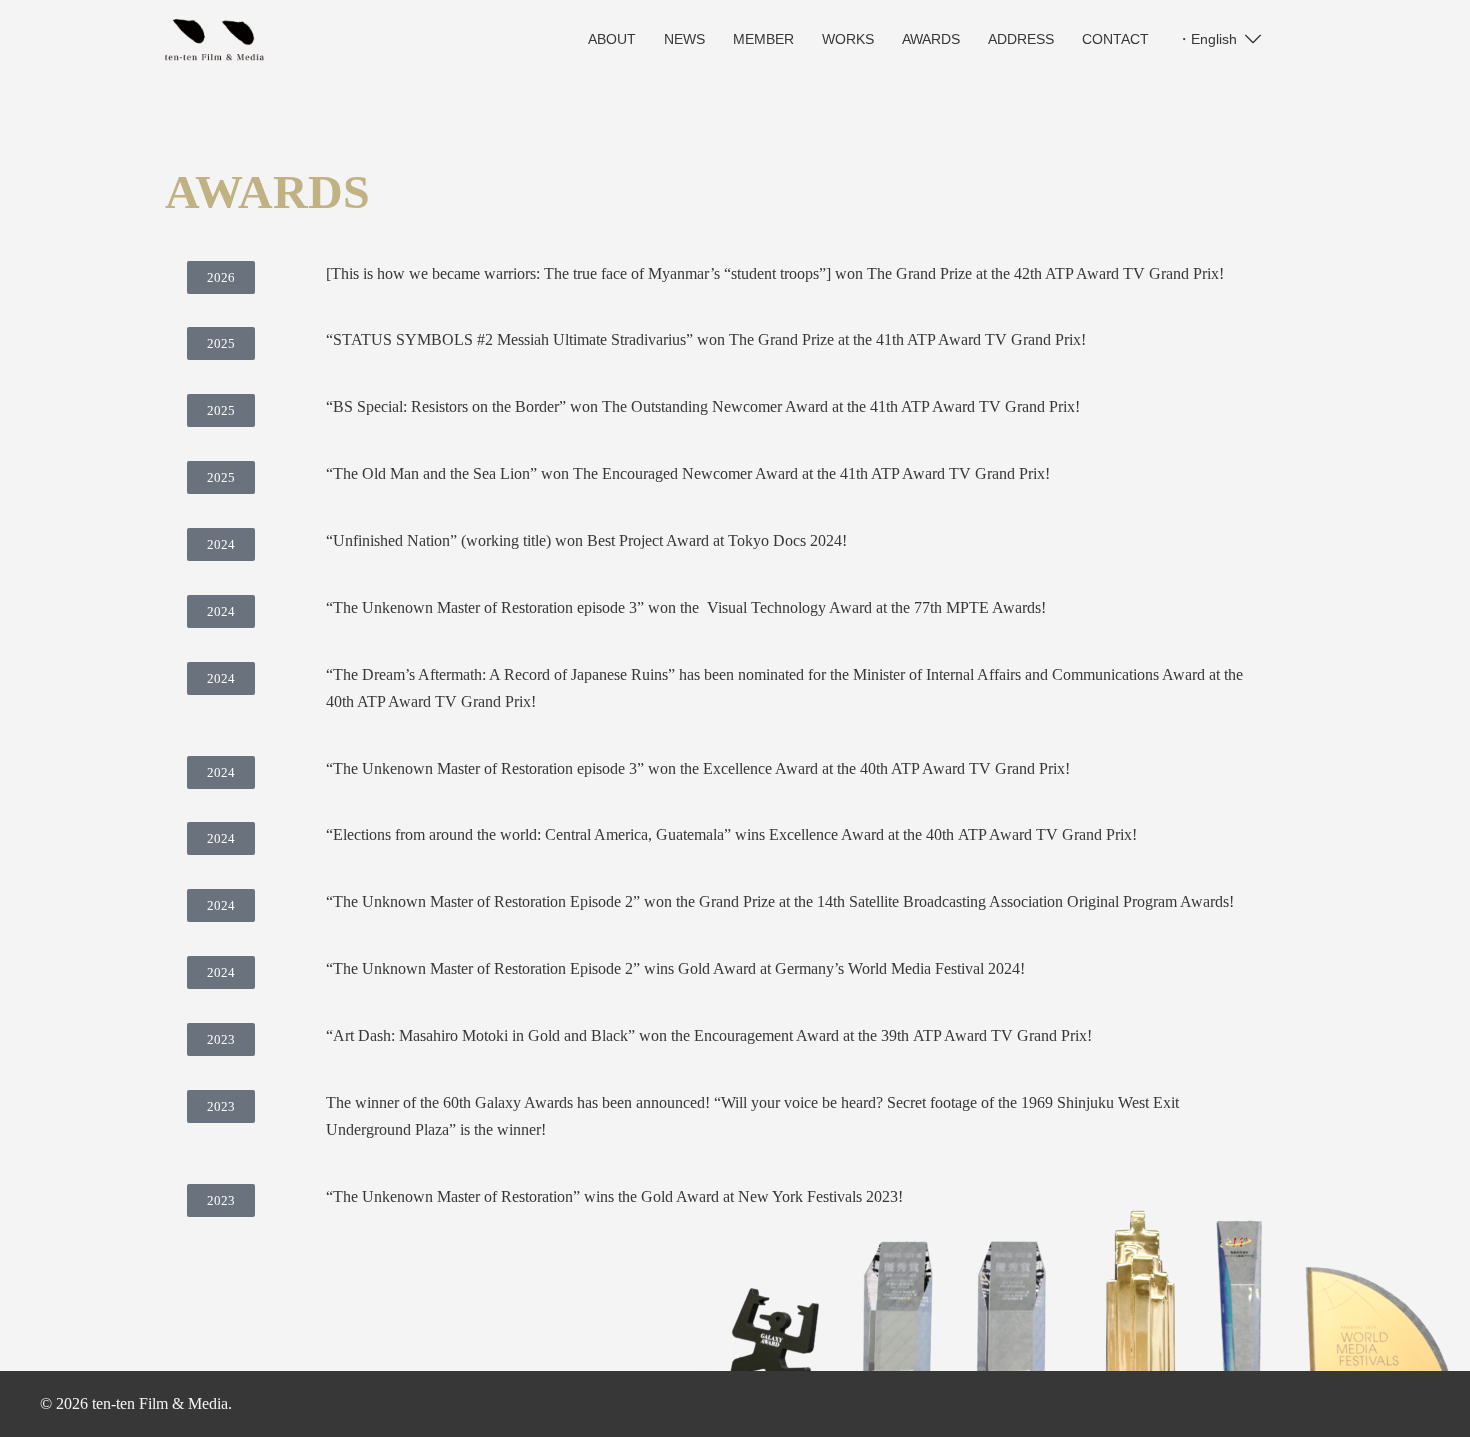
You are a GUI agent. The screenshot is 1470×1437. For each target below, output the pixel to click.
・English (1207, 39)
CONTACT (1115, 39)
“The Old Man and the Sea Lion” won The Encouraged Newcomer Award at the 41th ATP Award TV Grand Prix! (688, 473)
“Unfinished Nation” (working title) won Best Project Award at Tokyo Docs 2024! (586, 540)
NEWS (684, 39)
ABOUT (612, 39)
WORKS (848, 39)
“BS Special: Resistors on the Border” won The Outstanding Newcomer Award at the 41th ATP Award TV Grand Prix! (703, 406)
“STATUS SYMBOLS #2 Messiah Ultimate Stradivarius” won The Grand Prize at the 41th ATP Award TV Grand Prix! (706, 339)
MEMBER (763, 39)
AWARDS (931, 39)
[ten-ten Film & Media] (214, 38)
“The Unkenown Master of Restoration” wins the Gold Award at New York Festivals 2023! (614, 1196)
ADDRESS (1021, 39)
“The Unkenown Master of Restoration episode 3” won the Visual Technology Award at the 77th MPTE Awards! (686, 607)
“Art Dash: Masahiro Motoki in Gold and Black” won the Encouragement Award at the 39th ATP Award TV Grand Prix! (709, 1035)
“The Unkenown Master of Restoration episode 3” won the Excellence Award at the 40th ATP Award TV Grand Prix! (698, 768)
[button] (221, 277)
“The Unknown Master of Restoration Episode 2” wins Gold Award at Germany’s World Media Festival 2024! (675, 968)
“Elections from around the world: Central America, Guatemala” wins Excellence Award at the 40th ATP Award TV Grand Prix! (731, 834)
